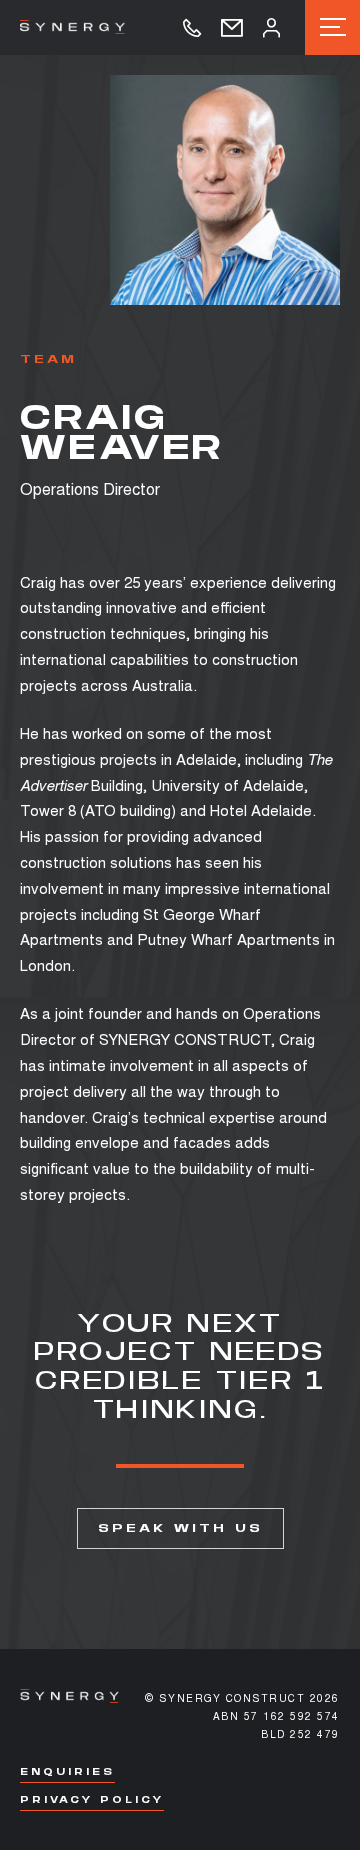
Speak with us (180, 1528)
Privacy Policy (92, 1800)
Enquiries (67, 1772)
